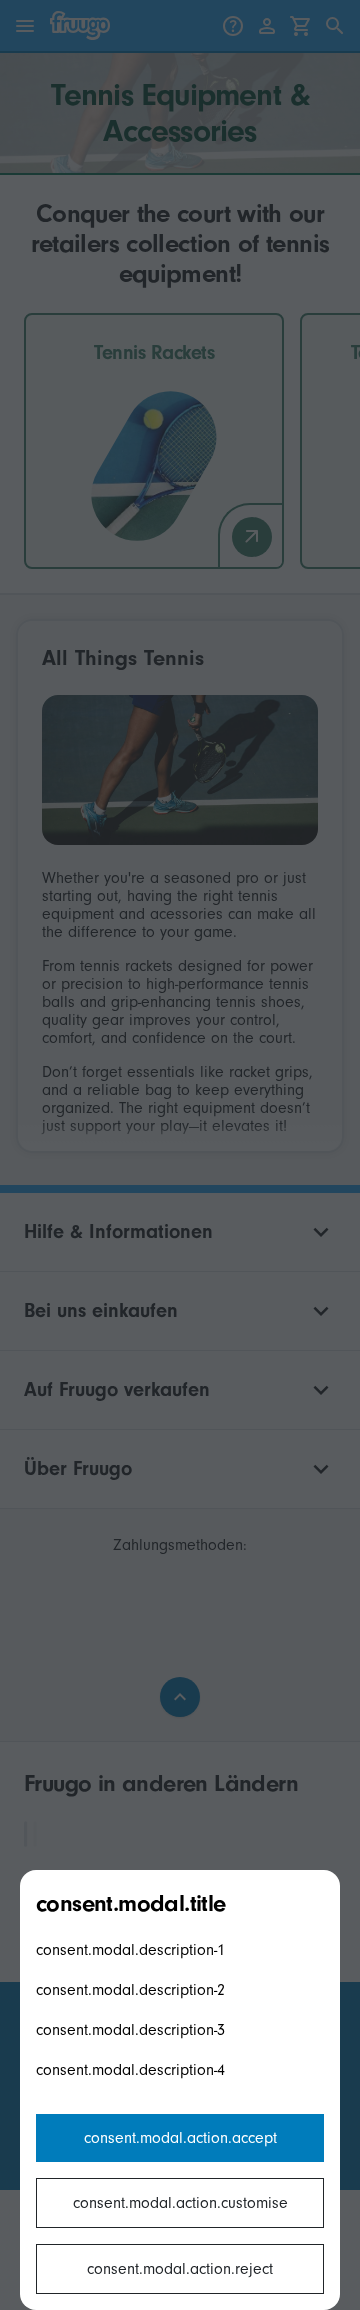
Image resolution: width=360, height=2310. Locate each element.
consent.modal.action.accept (180, 2138)
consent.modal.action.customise (180, 2203)
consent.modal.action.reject (180, 2269)
